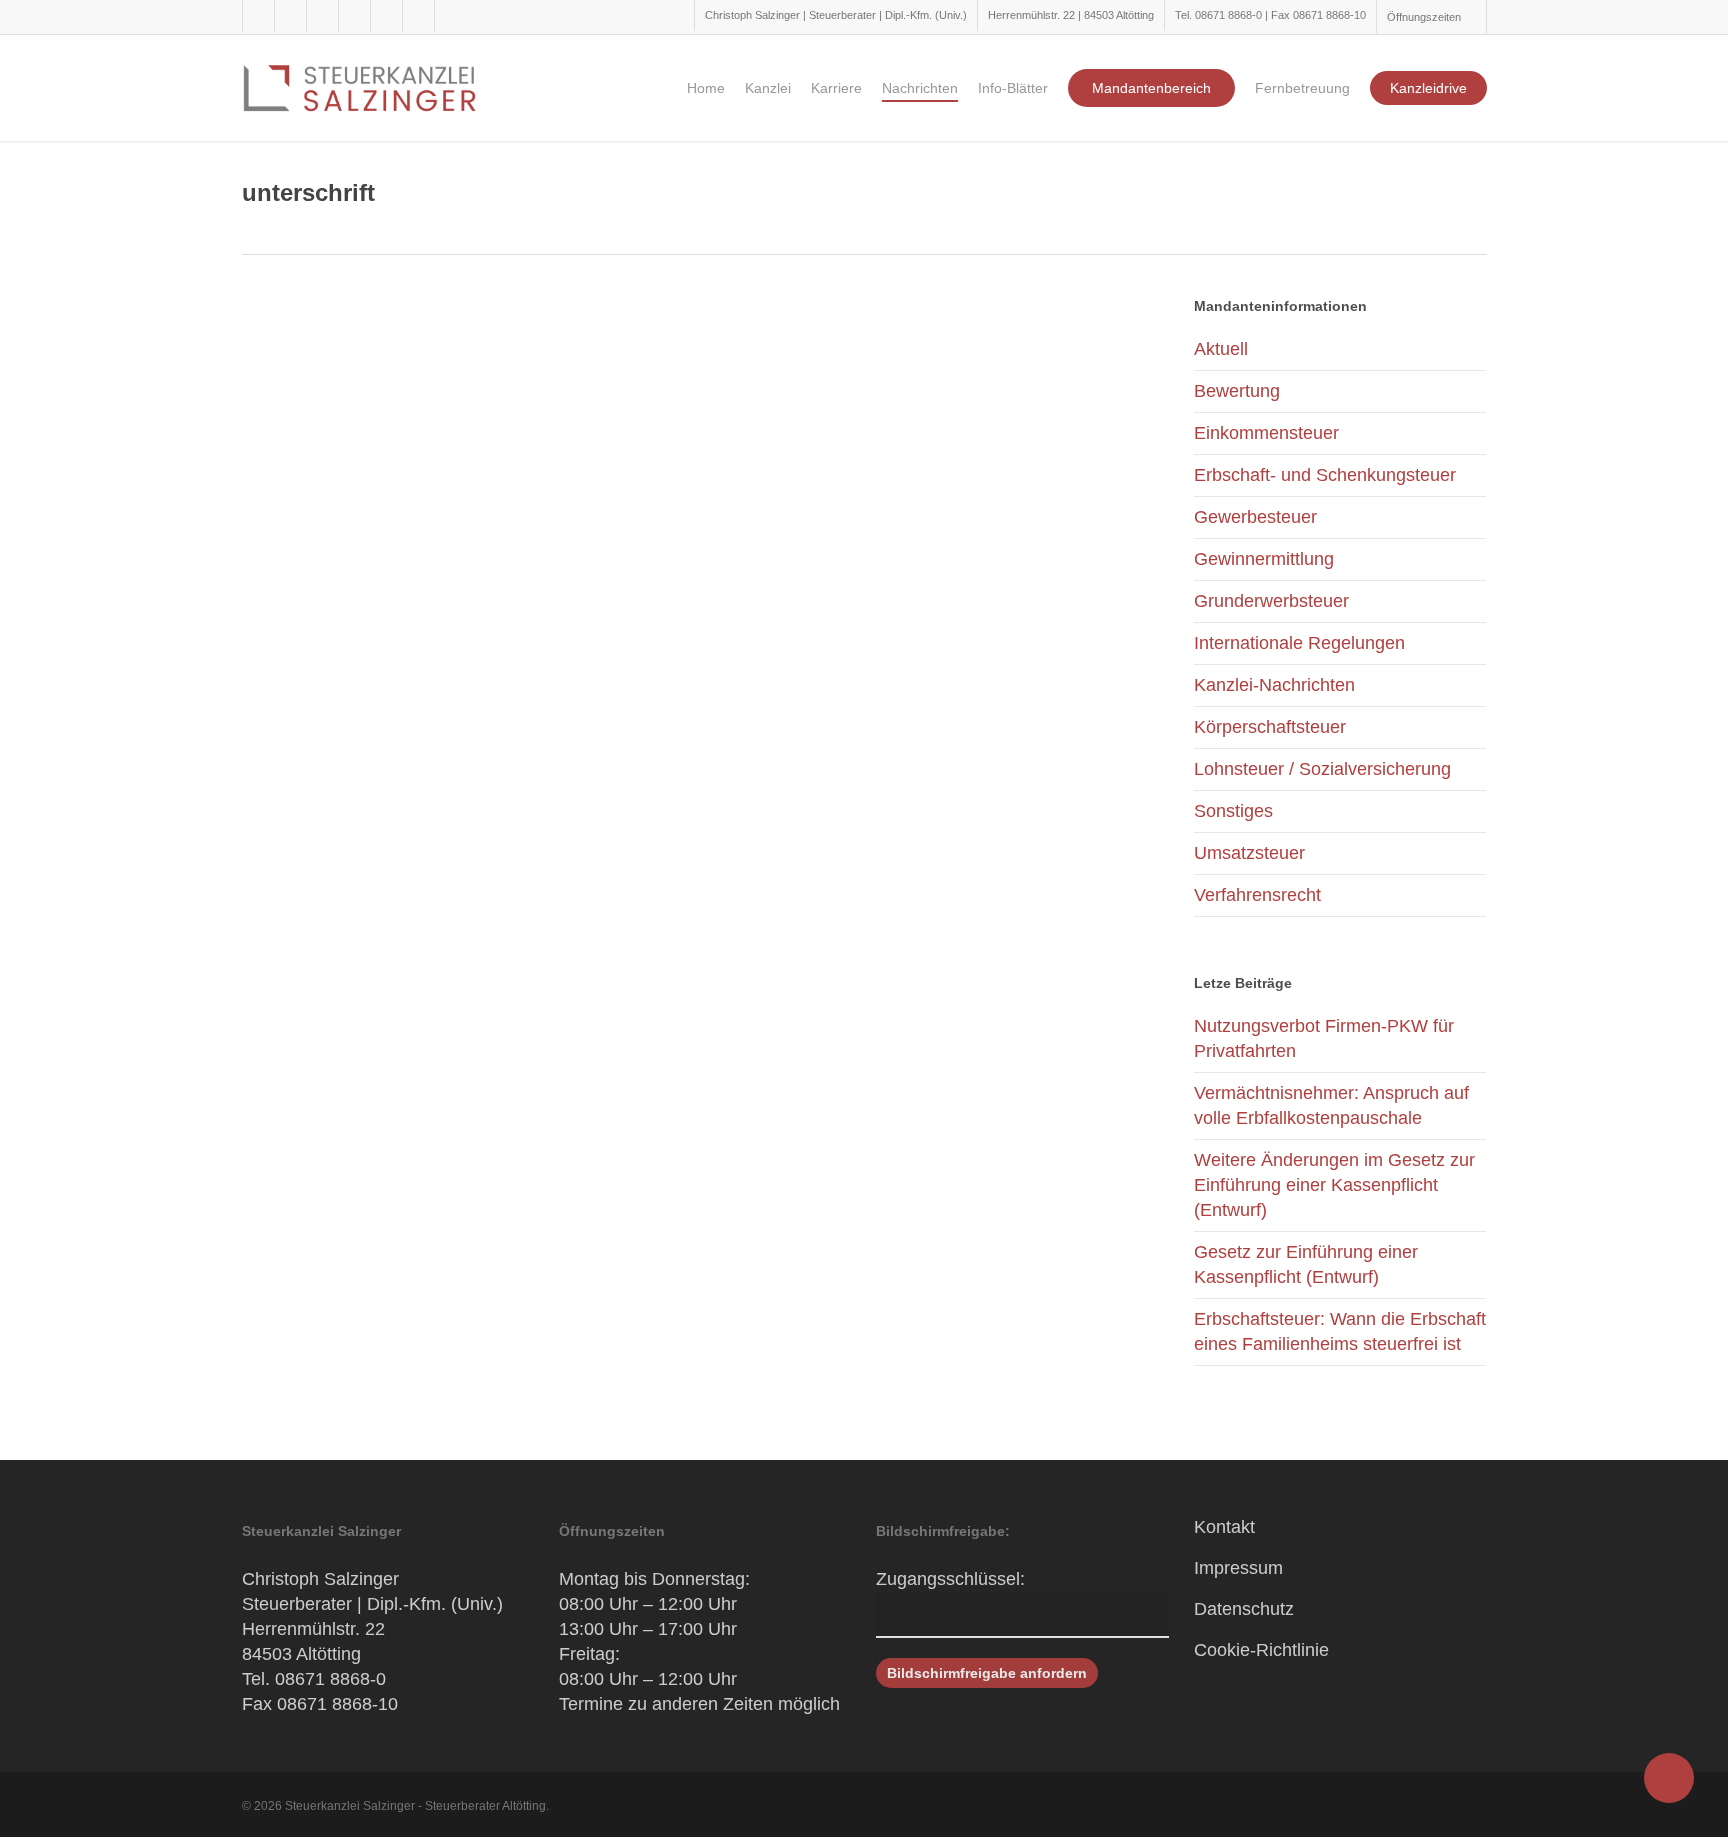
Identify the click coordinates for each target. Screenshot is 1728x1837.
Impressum (1238, 1568)
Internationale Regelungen (1299, 643)
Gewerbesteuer (1255, 517)
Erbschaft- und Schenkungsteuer (1325, 475)
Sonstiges (1233, 811)
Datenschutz (1244, 1609)
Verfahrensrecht (1257, 895)
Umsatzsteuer (1249, 853)
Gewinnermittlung (1264, 559)
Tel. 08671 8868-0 (314, 1679)
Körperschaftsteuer (1270, 727)
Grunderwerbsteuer (1271, 601)
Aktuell (1221, 349)
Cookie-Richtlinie (1261, 1650)
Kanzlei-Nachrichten (1274, 685)
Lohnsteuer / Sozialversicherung (1322, 769)
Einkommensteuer (1266, 433)
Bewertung (1237, 391)
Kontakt (1224, 1527)
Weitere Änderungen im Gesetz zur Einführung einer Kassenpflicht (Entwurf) (1334, 1185)
